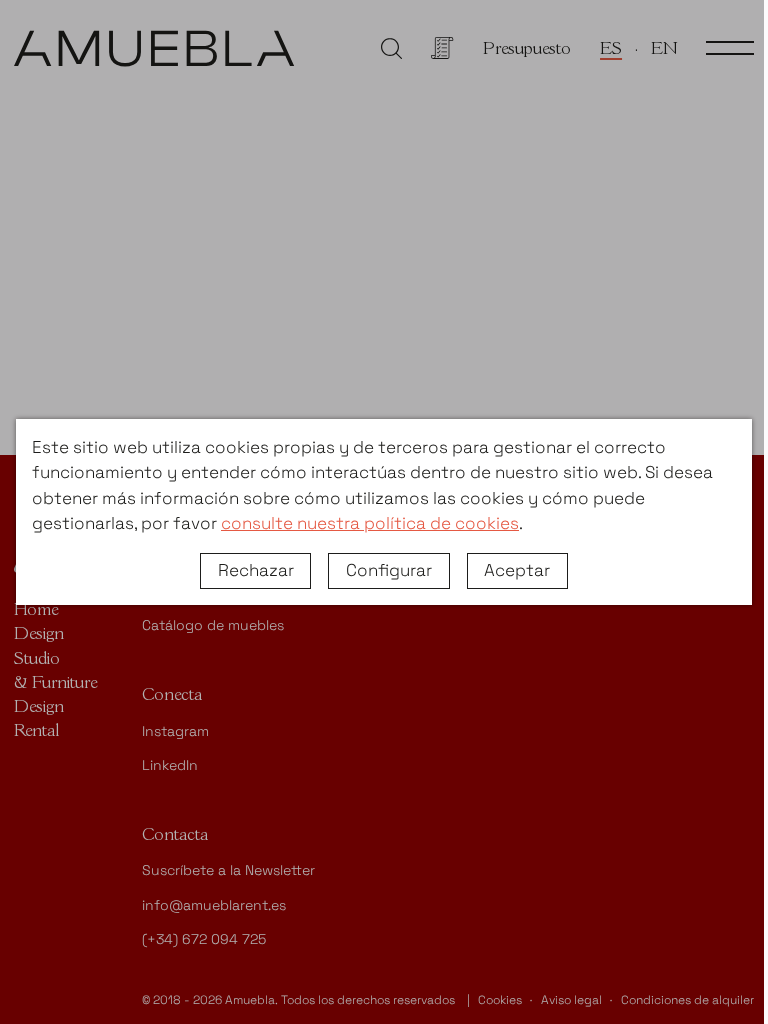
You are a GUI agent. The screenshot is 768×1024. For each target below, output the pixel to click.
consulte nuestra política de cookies (370, 523)
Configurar (389, 570)
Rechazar (256, 570)
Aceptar (517, 570)
